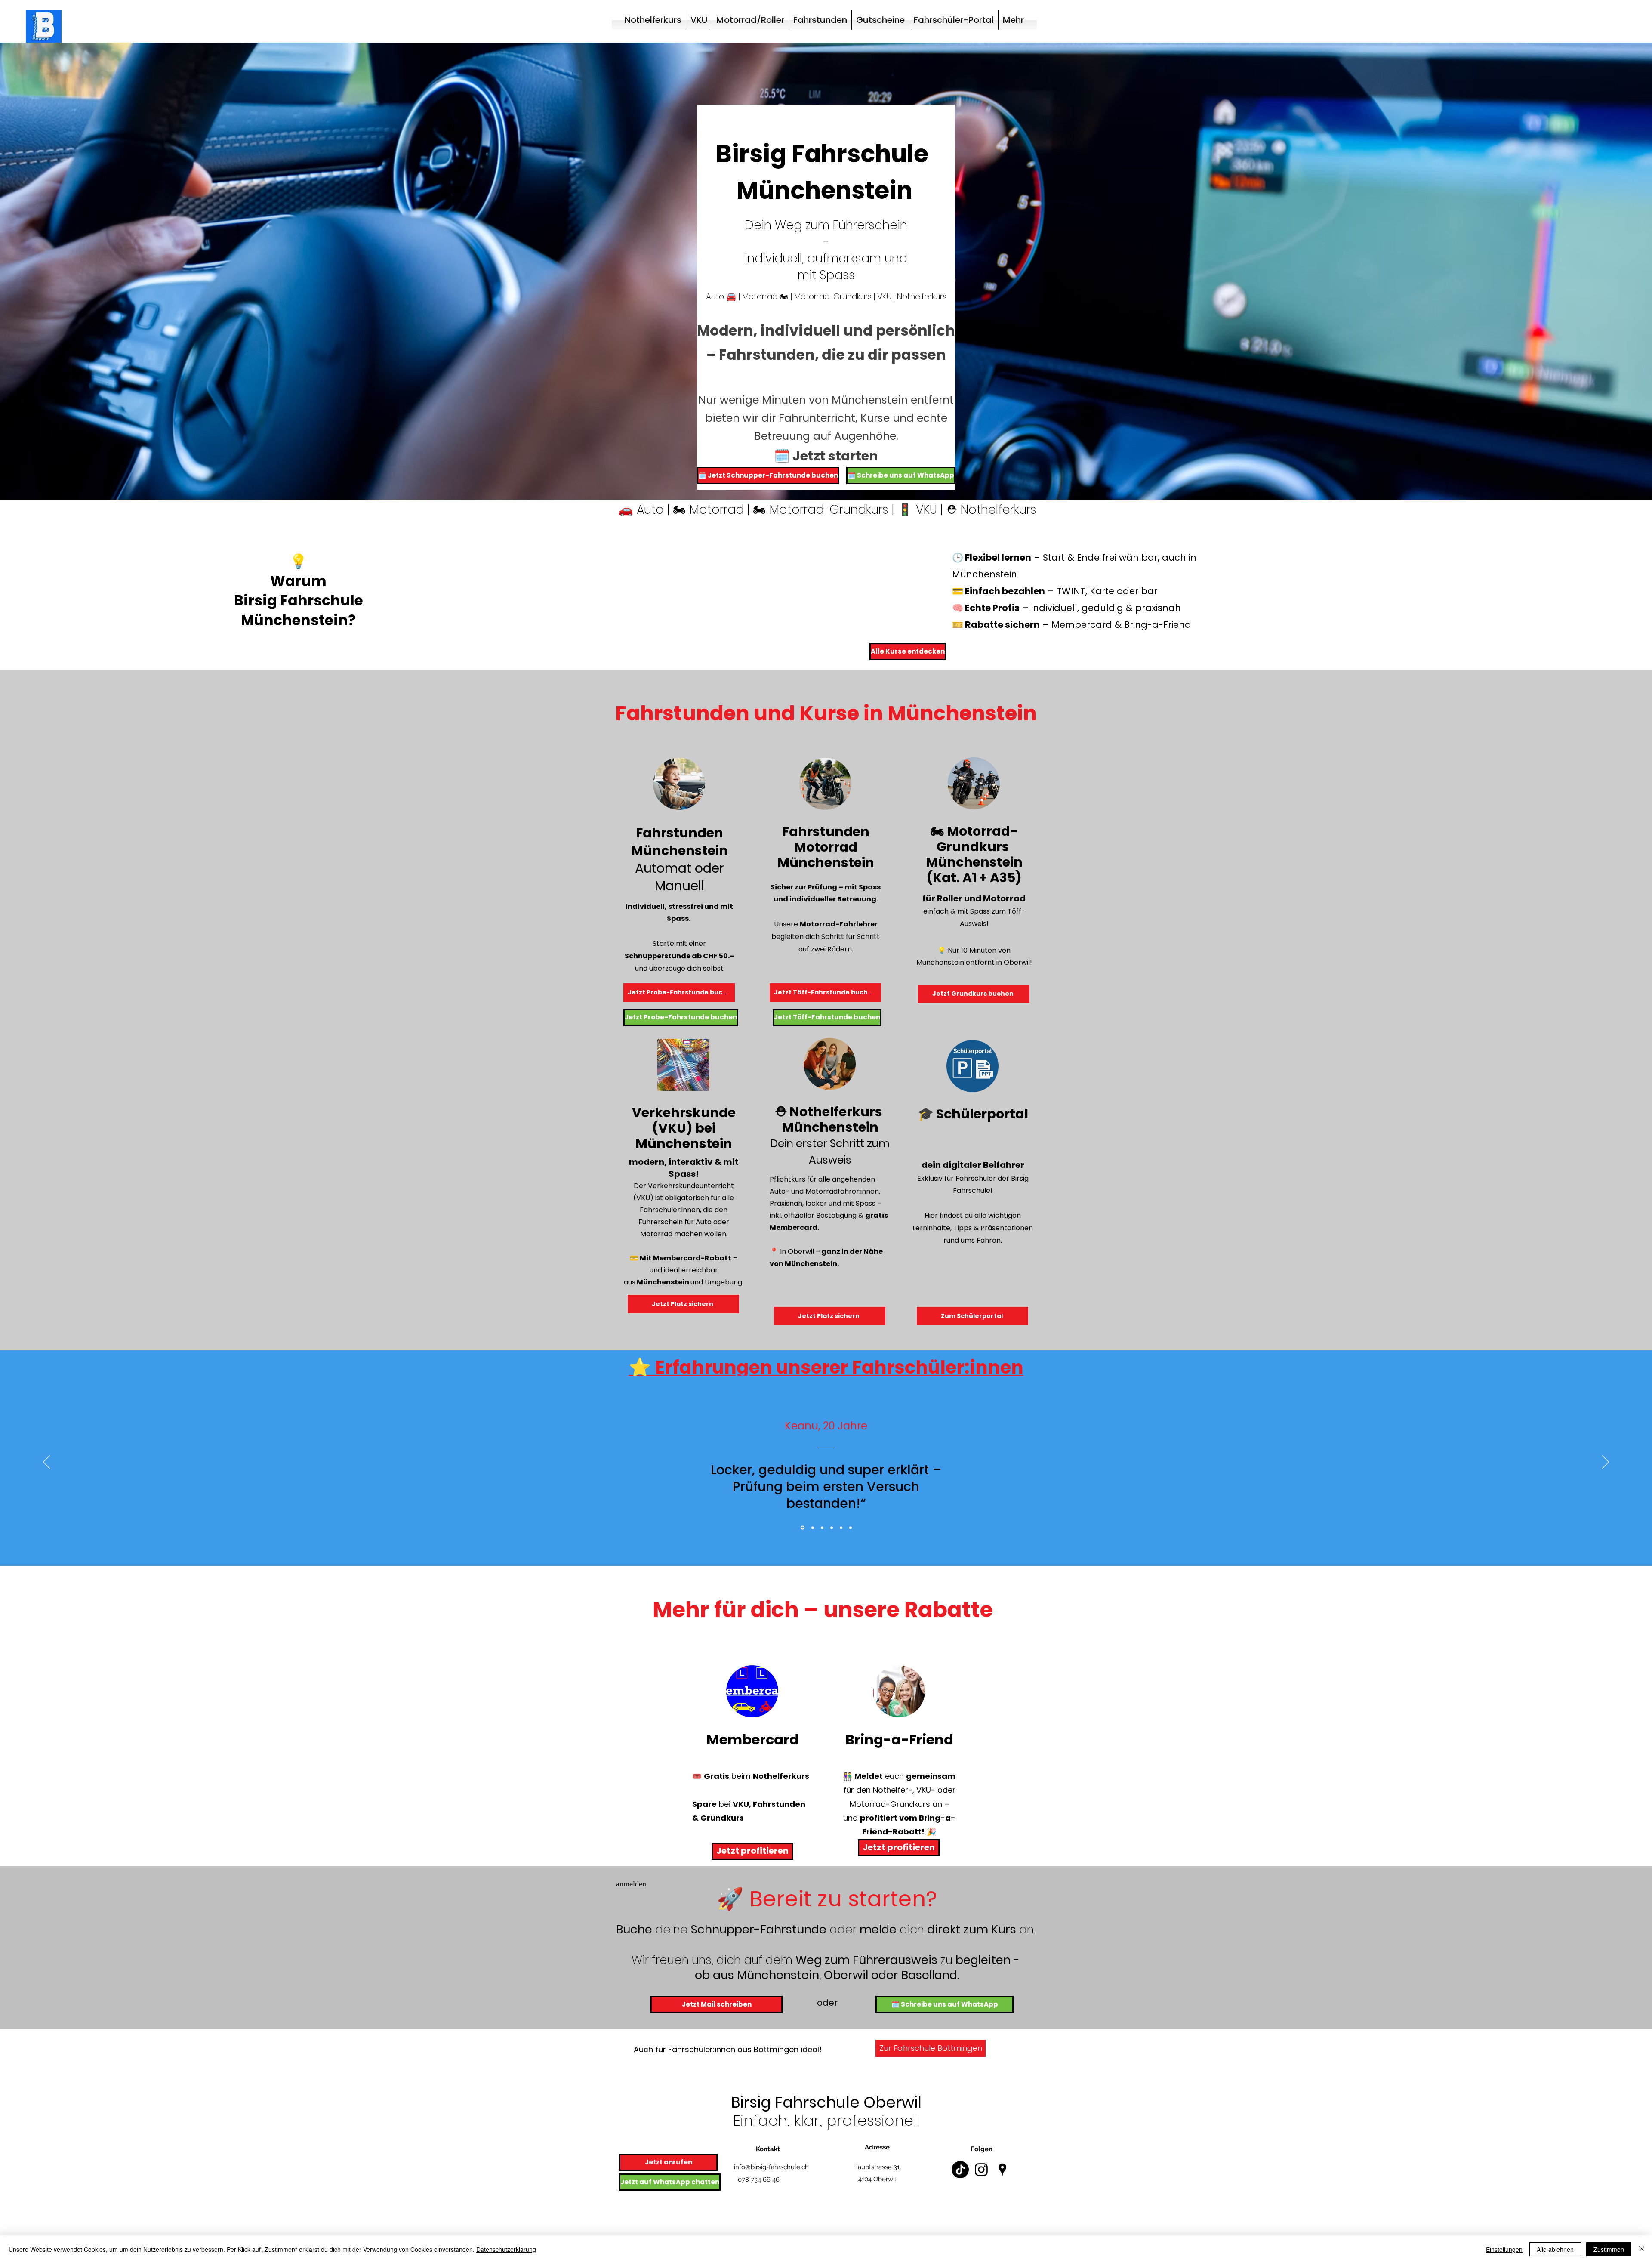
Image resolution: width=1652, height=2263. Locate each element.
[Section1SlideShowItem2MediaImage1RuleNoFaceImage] (822, 1528)
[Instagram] (981, 2170)
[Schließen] (1642, 2249)
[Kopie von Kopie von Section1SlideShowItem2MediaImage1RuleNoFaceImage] (851, 1528)
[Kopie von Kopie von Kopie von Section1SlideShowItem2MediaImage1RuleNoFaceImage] (841, 1528)
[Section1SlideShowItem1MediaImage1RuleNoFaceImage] (802, 1528)
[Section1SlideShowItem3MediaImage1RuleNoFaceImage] (812, 1528)
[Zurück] (46, 1463)
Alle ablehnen (1555, 2249)
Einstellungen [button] (1504, 2249)
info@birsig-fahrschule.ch (771, 2167)
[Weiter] (1606, 1463)
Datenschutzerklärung (506, 2249)
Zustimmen (1609, 2249)
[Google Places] (1002, 2170)
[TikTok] (960, 2170)
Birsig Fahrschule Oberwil (826, 2102)
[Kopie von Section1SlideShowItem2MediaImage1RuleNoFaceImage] (832, 1528)
